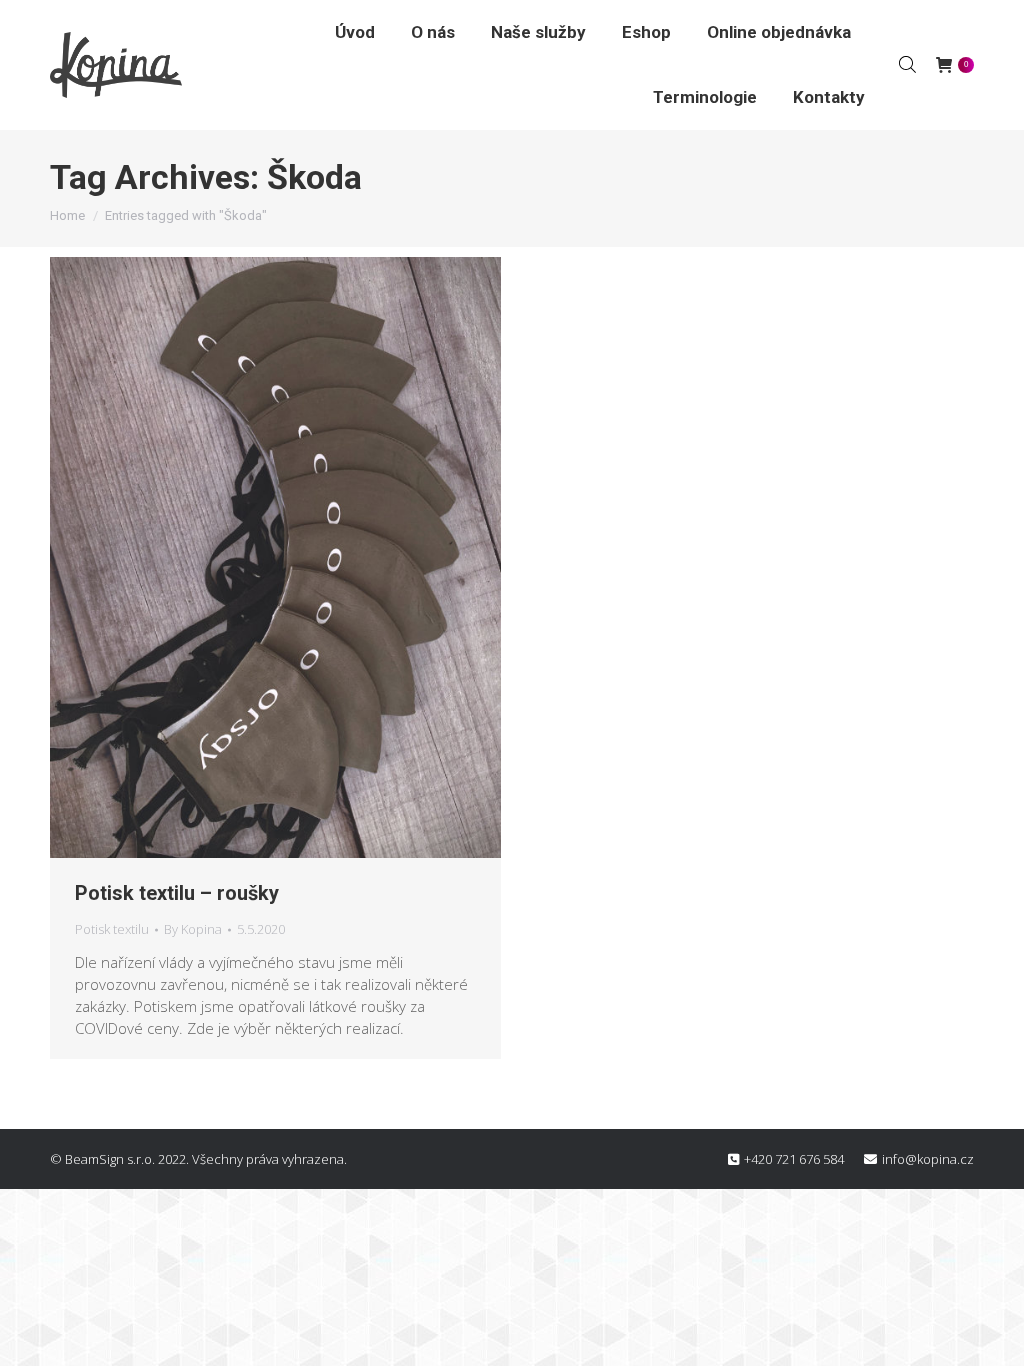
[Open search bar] (907, 64)
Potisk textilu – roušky (177, 893)
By (193, 929)
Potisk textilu (112, 929)
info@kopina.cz (928, 1159)
